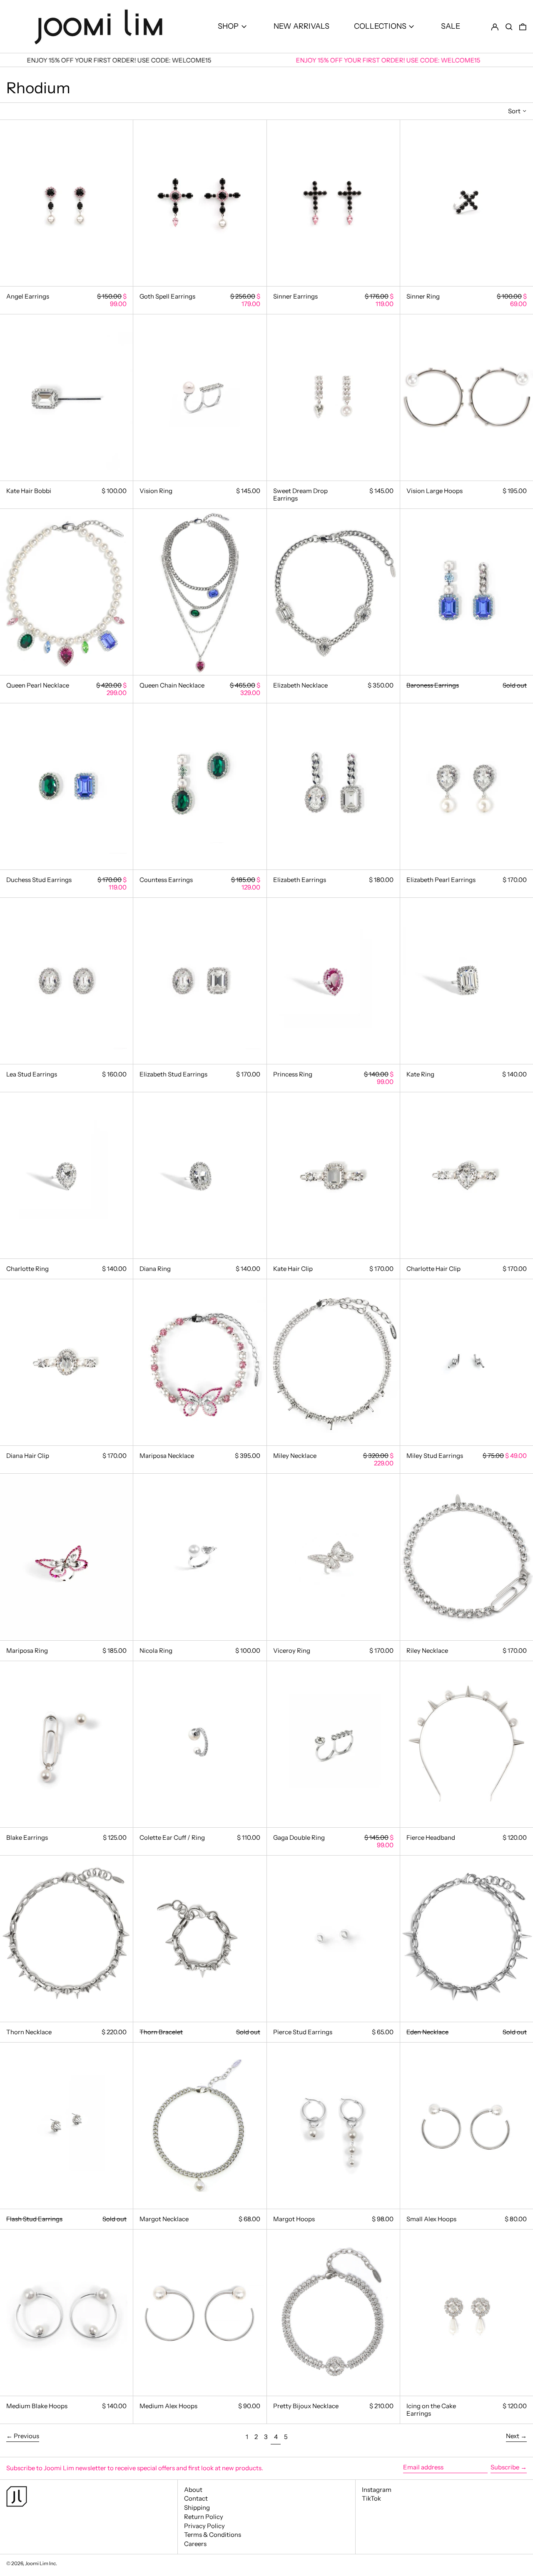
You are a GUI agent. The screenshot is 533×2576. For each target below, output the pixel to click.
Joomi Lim (37, 2563)
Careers (195, 2544)
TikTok (371, 2499)
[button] (509, 26)
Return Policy (204, 2517)
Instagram (377, 2490)
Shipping (197, 2507)
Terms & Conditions (213, 2535)
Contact (196, 2498)
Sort (514, 111)
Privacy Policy (204, 2526)
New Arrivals (301, 26)
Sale (451, 26)
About (193, 2490)
